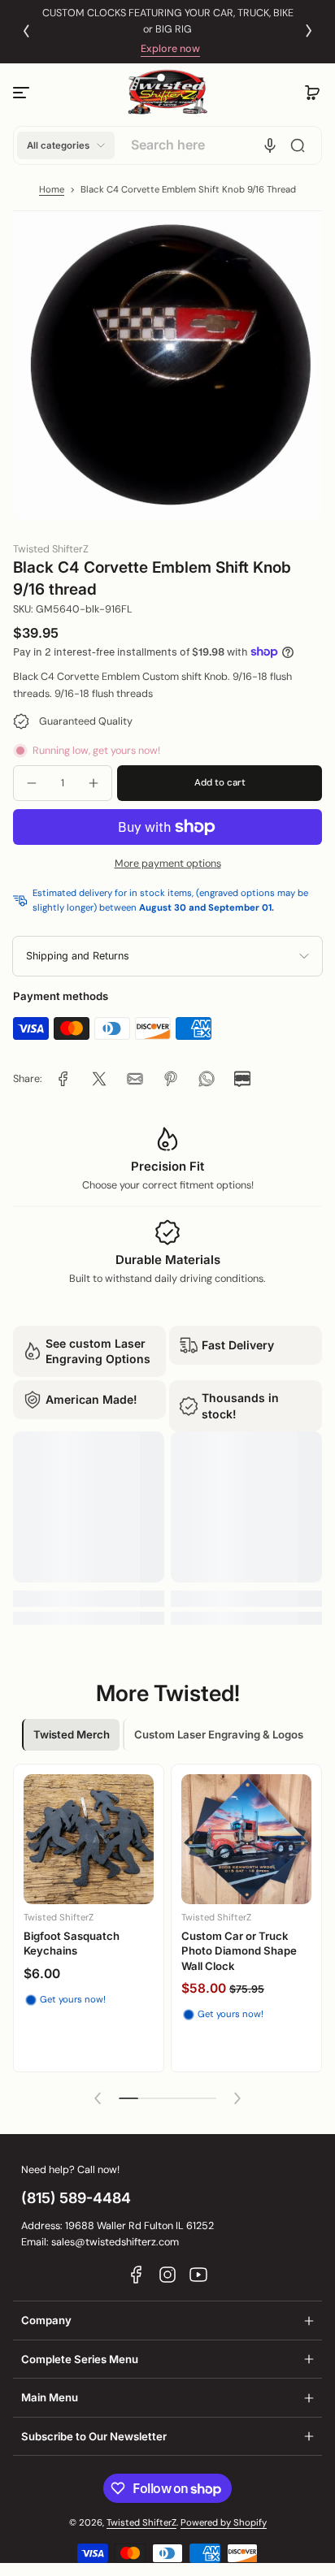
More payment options (168, 864)
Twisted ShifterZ (141, 2523)
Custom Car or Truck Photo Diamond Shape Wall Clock (239, 1951)
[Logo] (167, 92)
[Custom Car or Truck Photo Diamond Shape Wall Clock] (246, 1839)
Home (52, 190)
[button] (312, 93)
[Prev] (26, 31)
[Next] (309, 31)
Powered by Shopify (224, 2523)
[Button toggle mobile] (23, 93)
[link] (63, 1079)
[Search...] (298, 145)
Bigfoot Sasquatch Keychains (72, 1943)
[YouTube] (198, 2275)
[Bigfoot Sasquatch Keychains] (89, 1839)
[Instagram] (167, 2275)
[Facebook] (137, 2275)
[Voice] (270, 145)
